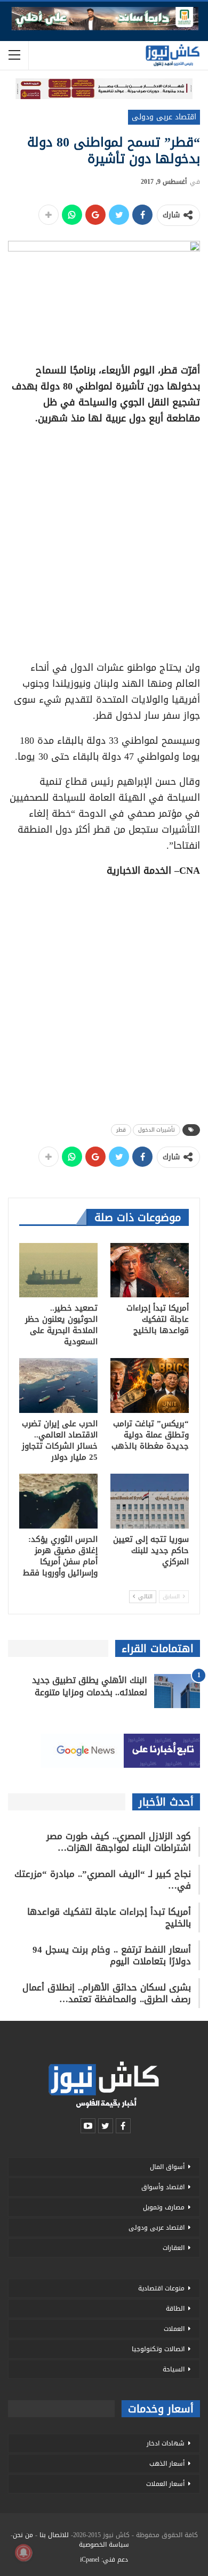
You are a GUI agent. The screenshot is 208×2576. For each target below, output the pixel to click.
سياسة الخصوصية (104, 2545)
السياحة (174, 2369)
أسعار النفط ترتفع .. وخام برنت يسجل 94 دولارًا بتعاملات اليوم (112, 1955)
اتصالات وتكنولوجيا (158, 2349)
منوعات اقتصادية (161, 2288)
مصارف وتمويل (164, 2207)
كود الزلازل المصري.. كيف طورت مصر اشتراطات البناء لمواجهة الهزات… (119, 1842)
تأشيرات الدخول (157, 1130)
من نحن (23, 2535)
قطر (121, 1130)
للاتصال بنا (54, 2535)
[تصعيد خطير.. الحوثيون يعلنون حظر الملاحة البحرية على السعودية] (58, 1270)
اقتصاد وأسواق (163, 2187)
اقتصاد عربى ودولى (164, 117)
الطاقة (175, 2309)
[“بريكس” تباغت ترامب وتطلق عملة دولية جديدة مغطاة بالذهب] (150, 1385)
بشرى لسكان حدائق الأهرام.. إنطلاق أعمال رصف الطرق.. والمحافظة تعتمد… (107, 1993)
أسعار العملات (165, 2484)
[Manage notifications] (23, 2553)
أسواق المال (167, 2167)
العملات (174, 2329)
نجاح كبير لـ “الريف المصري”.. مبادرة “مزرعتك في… (103, 1880)
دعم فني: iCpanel (104, 2559)
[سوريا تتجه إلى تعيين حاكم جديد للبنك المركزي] (150, 1501)
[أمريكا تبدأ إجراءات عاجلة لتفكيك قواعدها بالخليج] (150, 1270)
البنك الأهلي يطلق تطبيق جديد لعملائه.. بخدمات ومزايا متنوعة (90, 1686)
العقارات (174, 2248)
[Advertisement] (104, 539)
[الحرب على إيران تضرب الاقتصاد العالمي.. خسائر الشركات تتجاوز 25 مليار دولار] (58, 1385)
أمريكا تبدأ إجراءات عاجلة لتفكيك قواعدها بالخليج (109, 1917)
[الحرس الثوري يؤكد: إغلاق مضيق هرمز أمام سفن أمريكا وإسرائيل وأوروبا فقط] (58, 1501)
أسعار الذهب (167, 2464)
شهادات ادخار (166, 2443)
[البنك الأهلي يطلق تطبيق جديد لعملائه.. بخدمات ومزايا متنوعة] (177, 1691)
